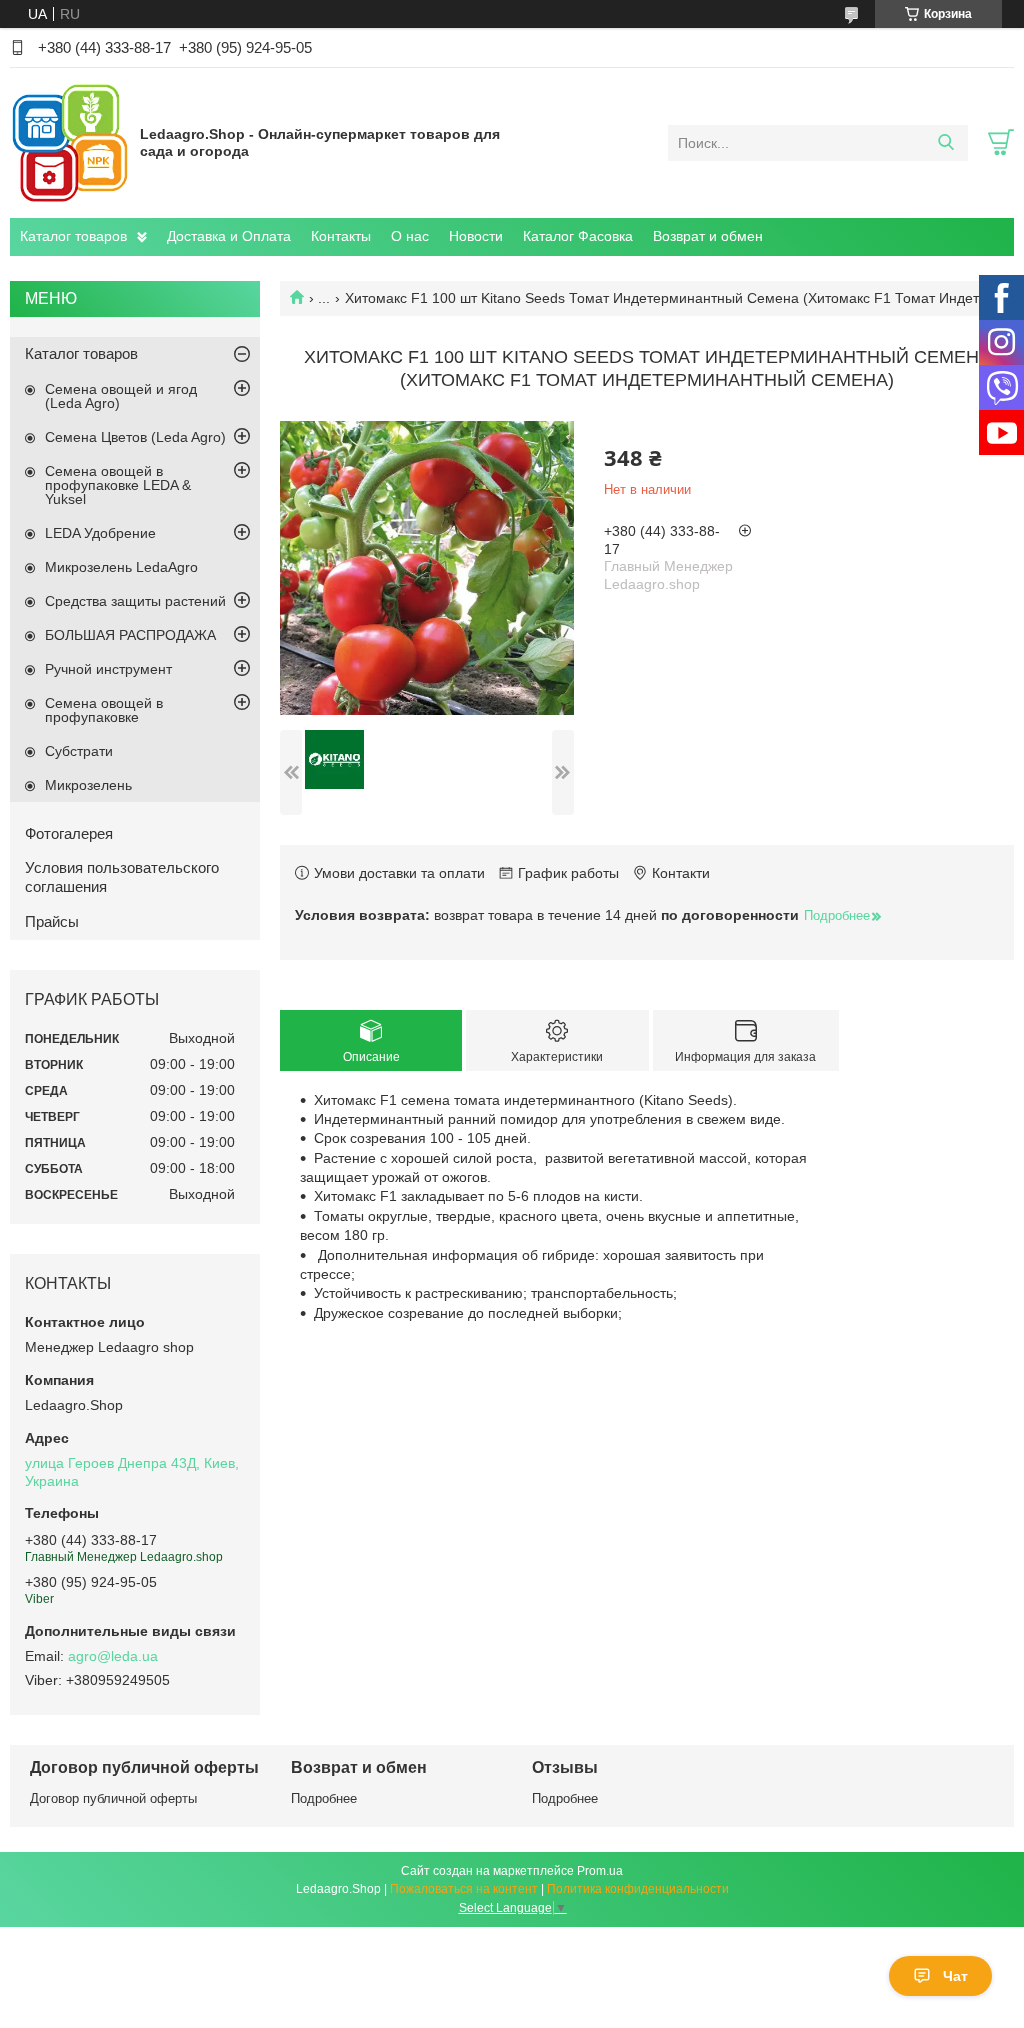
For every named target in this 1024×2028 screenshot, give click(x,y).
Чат (955, 1976)
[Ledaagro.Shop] (70, 142)
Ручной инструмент (108, 669)
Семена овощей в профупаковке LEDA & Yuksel (118, 485)
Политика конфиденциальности (638, 1889)
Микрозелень (88, 785)
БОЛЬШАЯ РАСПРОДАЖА (130, 635)
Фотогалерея (69, 833)
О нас (410, 236)
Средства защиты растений (135, 601)
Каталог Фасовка (578, 236)
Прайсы (52, 921)
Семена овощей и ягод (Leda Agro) (121, 396)
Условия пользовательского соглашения (122, 877)
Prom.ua (600, 1871)
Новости (476, 236)
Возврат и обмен (708, 236)
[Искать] (945, 143)
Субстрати (79, 751)
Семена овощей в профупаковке (104, 710)
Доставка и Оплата (229, 236)
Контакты (341, 236)
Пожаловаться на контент (464, 1889)
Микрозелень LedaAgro (121, 567)
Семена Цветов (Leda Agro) (135, 437)
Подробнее (324, 1798)
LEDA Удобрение (100, 533)
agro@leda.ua (113, 1656)
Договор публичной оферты (113, 1798)
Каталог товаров (73, 236)
